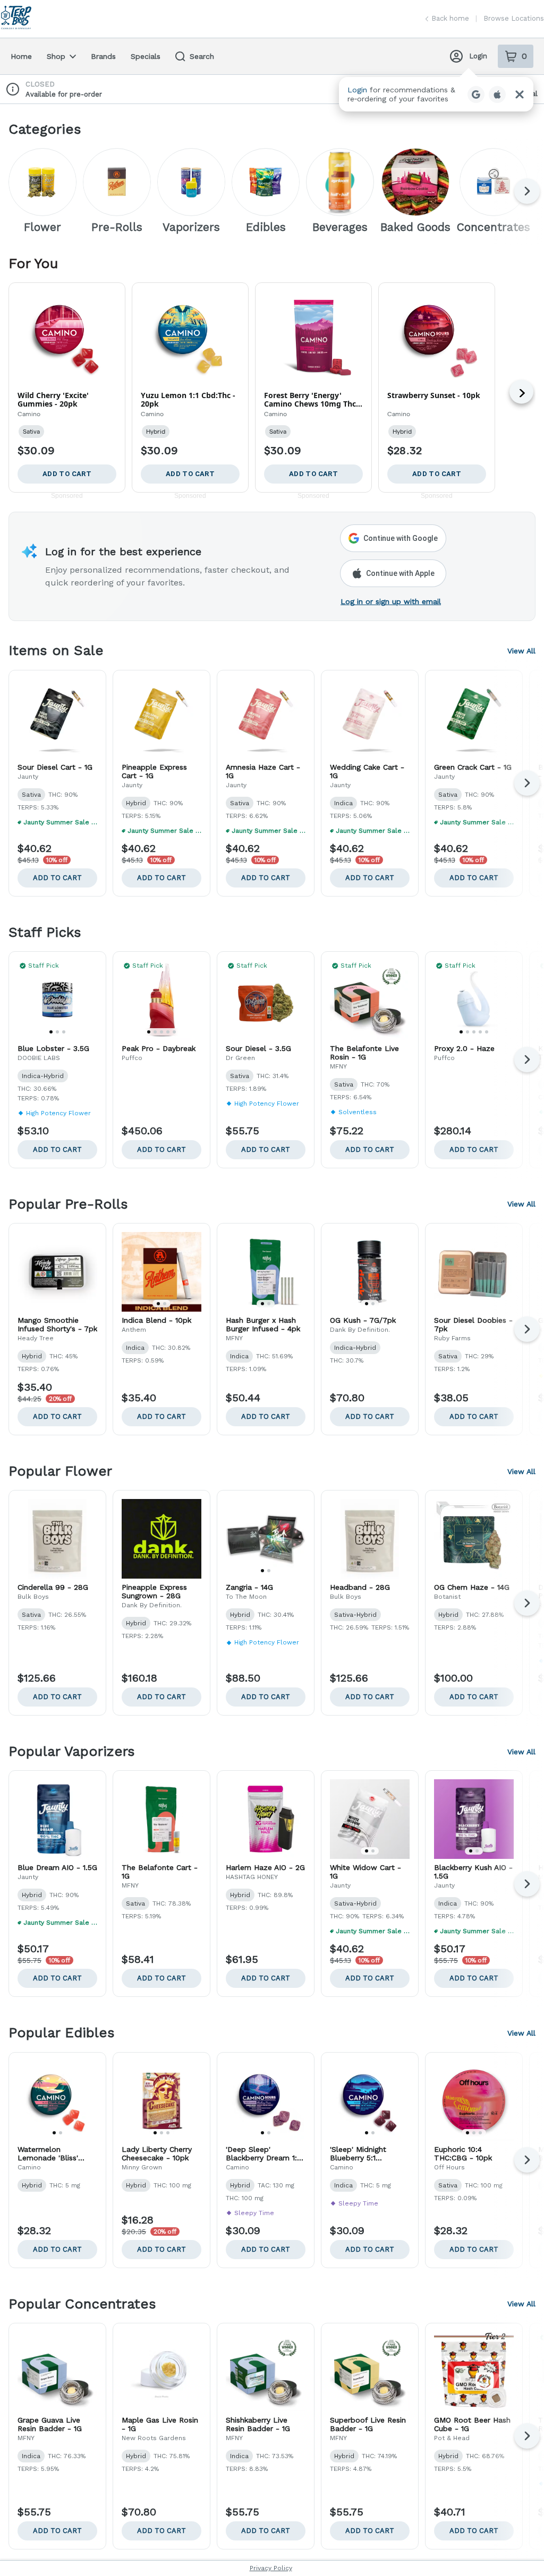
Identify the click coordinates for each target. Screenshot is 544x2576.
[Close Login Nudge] (520, 94)
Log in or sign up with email (391, 601)
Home (21, 56)
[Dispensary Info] (13, 89)
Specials (146, 56)
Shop (56, 56)
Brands (103, 56)
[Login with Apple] (497, 94)
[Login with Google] (476, 94)
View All (521, 651)
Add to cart (57, 878)
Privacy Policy (271, 2568)
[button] (436, 94)
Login (478, 56)
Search (202, 56)
